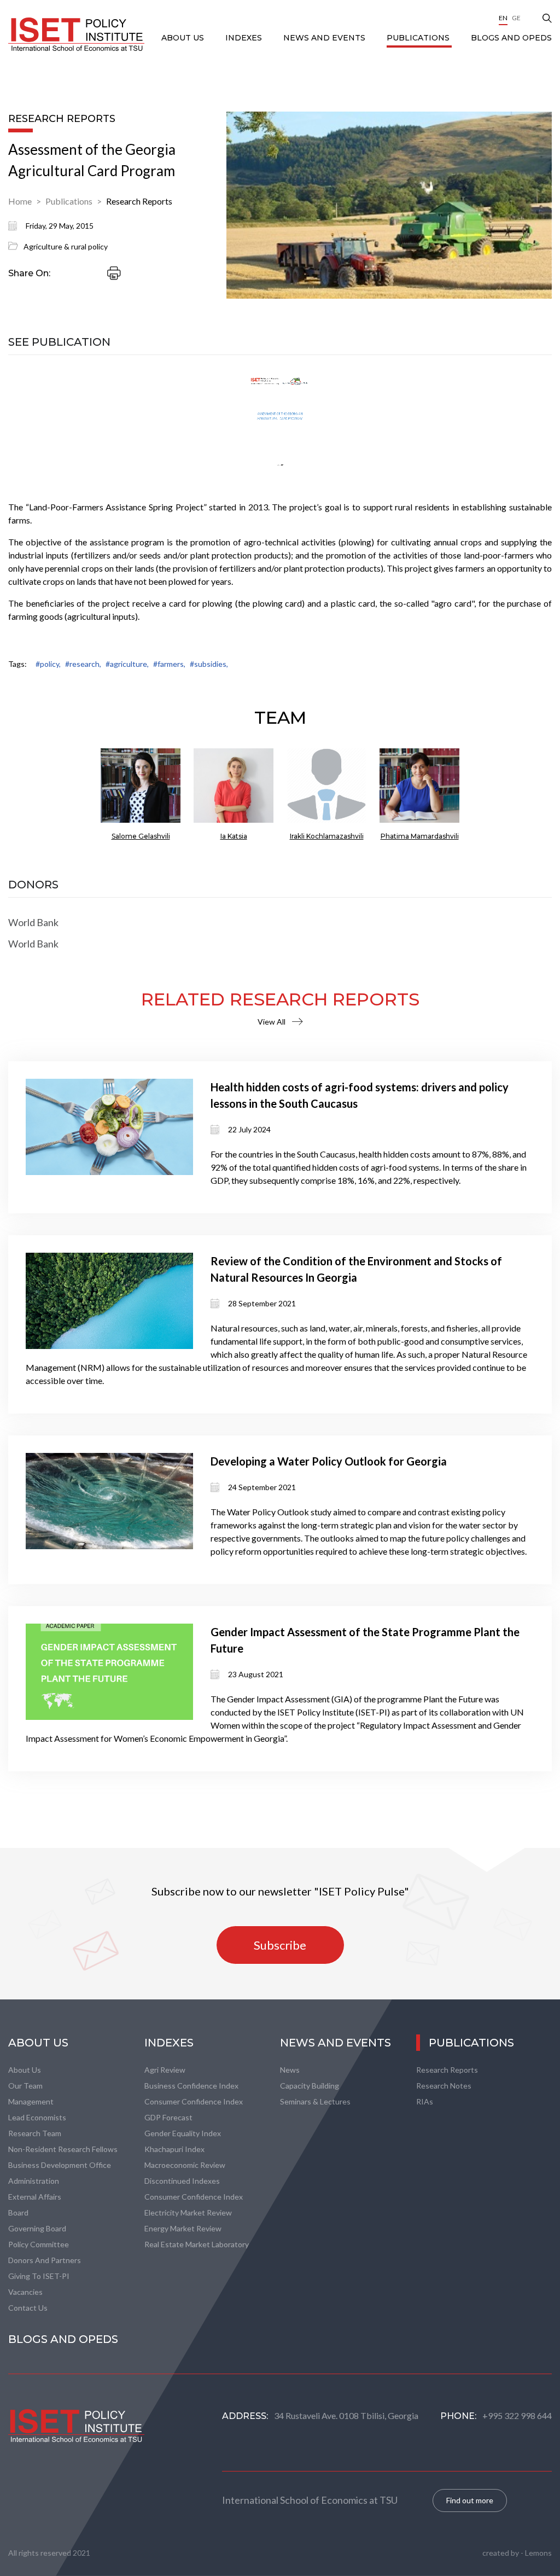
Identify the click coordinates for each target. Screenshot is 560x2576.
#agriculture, (127, 664)
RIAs (425, 2101)
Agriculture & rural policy (66, 246)
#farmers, (169, 664)
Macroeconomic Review (185, 2165)
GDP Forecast (168, 2117)
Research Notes (444, 2086)
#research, (83, 664)
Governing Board (37, 2228)
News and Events (325, 38)
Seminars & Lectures (315, 2101)
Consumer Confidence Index (194, 2101)
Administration (34, 2181)
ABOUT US (184, 38)
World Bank (33, 922)
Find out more (470, 2500)
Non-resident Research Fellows (63, 2149)
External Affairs (35, 2197)
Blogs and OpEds (511, 38)
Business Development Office (60, 2165)
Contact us (28, 2308)
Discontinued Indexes (182, 2181)
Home (20, 201)
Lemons (538, 2553)
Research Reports (139, 201)
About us (25, 2070)
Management (31, 2101)
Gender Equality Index (183, 2133)
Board (18, 2212)
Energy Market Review (183, 2228)
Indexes (245, 38)
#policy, (48, 664)
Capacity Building (310, 2086)
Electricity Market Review (188, 2212)
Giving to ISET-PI (39, 2276)
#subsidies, (209, 664)
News (290, 2070)
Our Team (25, 2086)
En (503, 18)
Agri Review (165, 2070)
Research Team (35, 2133)
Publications (419, 38)
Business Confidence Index (191, 2086)
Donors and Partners (45, 2260)
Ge (516, 18)
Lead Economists (37, 2117)
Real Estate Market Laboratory (197, 2244)
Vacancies (25, 2292)
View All (272, 1022)
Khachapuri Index (174, 2149)
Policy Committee (39, 2244)
